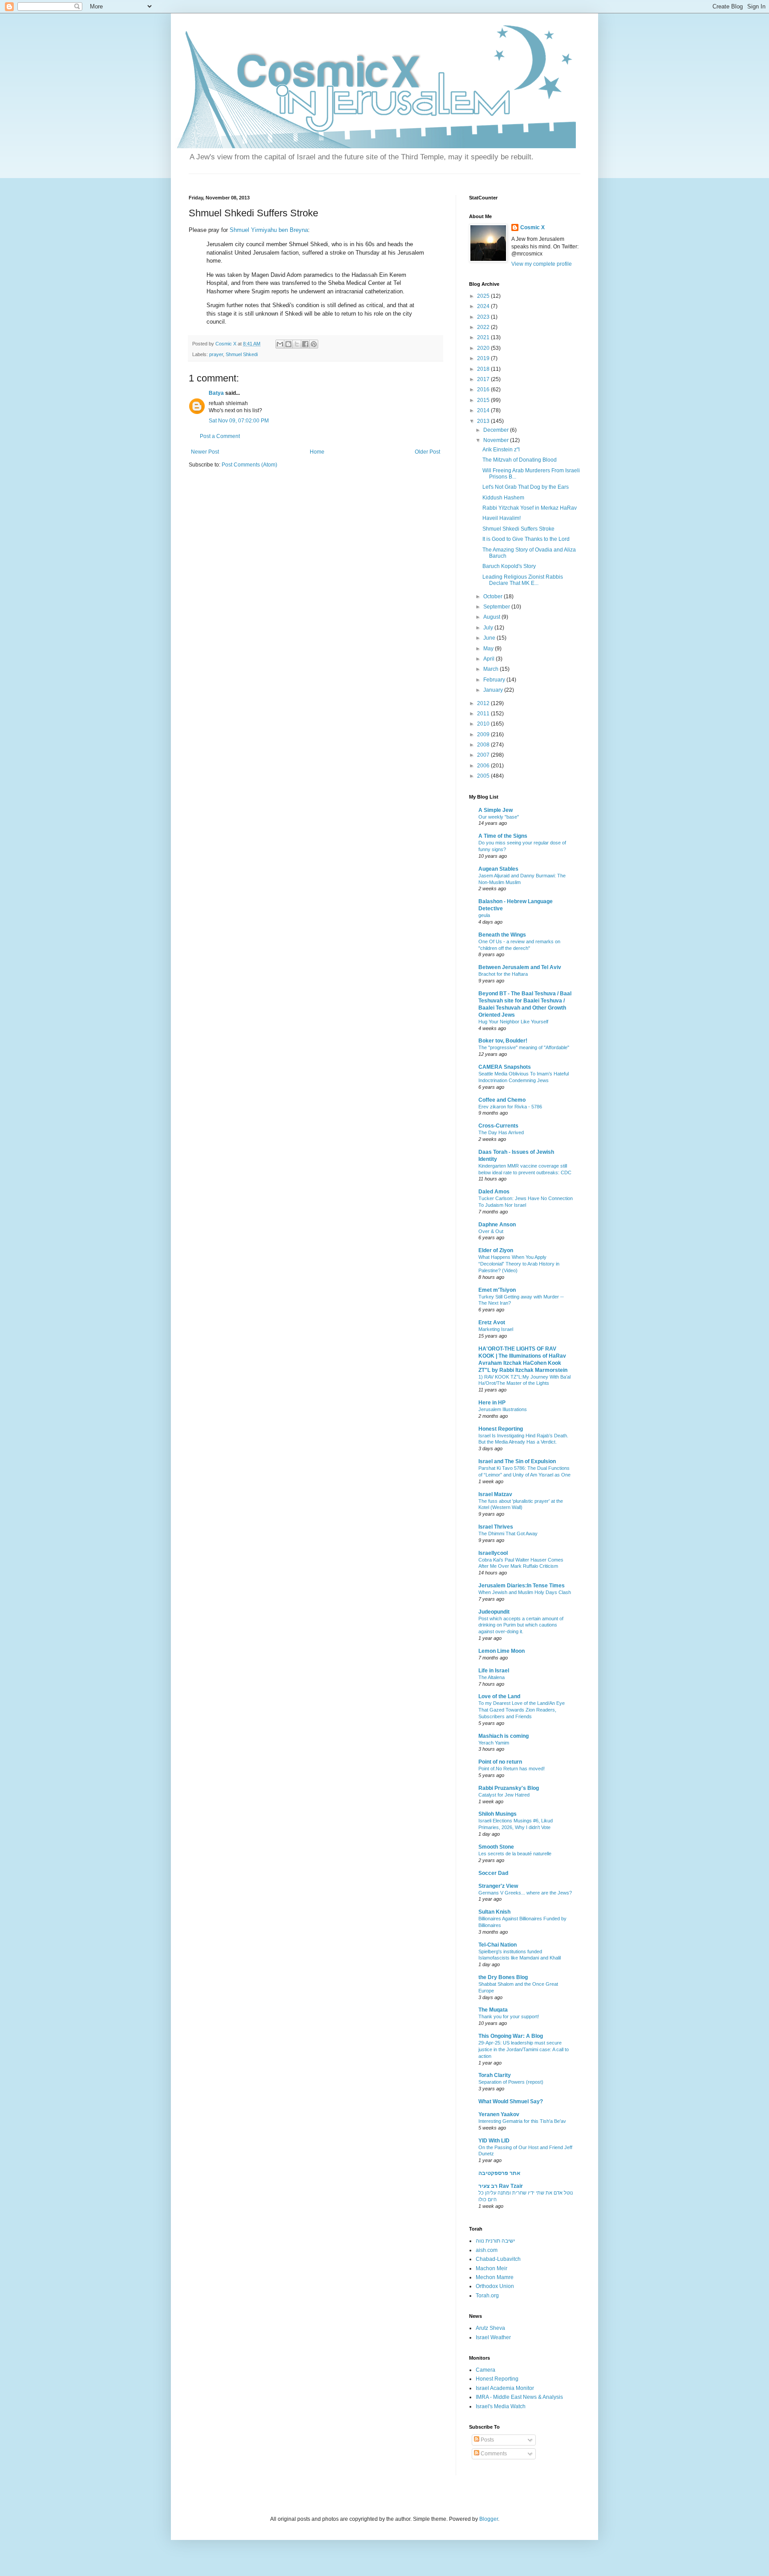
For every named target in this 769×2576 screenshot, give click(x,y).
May (489, 649)
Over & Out (491, 1231)
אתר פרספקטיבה (499, 2173)
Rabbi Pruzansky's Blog (509, 1788)
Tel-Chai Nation (498, 1945)
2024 (484, 306)
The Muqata (493, 2010)
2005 (484, 776)
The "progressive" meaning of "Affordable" (524, 1047)
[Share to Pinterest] (314, 344)
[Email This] (280, 344)
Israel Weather (493, 2337)
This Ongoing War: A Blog (511, 2036)
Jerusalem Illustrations (503, 1409)
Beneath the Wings (502, 935)
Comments (493, 2454)
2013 (484, 421)
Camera (486, 2370)
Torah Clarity (495, 2075)
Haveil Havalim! (502, 518)
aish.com (487, 2250)
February (495, 680)
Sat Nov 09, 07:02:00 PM (239, 421)
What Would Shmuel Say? (511, 2101)
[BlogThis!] (288, 344)
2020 (484, 348)
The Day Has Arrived (501, 1132)
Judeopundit (494, 1612)
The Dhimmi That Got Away (508, 1533)
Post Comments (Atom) (249, 465)
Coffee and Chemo (502, 1100)
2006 (484, 766)
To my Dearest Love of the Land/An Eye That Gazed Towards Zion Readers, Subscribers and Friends (522, 1710)
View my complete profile (542, 264)
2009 (484, 734)
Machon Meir (492, 2268)
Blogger (489, 2519)
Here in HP (492, 1403)
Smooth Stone (496, 1847)
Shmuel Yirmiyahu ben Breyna (269, 230)
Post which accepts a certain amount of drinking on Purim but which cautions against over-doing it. (521, 1625)
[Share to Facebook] (305, 344)
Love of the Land (499, 1696)
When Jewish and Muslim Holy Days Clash (525, 1592)
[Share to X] (297, 344)
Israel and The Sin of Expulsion (517, 1461)
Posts (487, 2440)
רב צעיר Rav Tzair (501, 2186)
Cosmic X (532, 227)
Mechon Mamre (495, 2277)
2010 (484, 724)
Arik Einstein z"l (501, 450)
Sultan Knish (494, 1912)
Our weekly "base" (499, 817)
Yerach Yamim (494, 1743)
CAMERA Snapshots (505, 1067)
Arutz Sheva (490, 2328)
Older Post (427, 452)
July (489, 628)
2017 (484, 379)
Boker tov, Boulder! (503, 1041)
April (490, 659)
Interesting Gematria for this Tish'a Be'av (522, 2121)
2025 (484, 296)
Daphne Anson (497, 1225)
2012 (484, 703)
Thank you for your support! (509, 2016)
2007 (484, 755)
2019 (484, 358)
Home (317, 452)
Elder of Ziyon (496, 1250)
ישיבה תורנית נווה (495, 2241)
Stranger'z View (498, 1886)
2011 (484, 714)
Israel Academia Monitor (505, 2388)
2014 (484, 410)
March (492, 669)
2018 (484, 369)
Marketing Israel (496, 1329)
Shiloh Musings (498, 1814)
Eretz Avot (492, 1322)
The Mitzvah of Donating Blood (520, 460)
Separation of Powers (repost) (511, 2082)
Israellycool (493, 1553)
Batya (216, 393)
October (494, 596)
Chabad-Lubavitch (498, 2259)
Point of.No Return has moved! (512, 1769)
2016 (484, 389)
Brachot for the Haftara (503, 974)
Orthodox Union (495, 2286)
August (492, 617)
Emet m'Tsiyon (497, 1290)
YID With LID (494, 2141)
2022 (484, 327)
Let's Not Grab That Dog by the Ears (526, 487)
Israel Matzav (495, 1494)
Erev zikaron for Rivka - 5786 (510, 1107)
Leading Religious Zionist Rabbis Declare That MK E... (523, 580)
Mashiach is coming (504, 1736)
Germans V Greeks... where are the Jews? (525, 1893)
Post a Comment (220, 436)
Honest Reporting (501, 1429)
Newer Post (205, 452)
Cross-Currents (498, 1126)
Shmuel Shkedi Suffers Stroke (518, 529)
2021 (484, 337)
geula (484, 915)
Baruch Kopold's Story (509, 566)
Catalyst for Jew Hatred (504, 1795)
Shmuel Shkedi (242, 354)
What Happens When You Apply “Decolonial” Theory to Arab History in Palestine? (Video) (519, 1264)
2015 (484, 400)
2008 (484, 745)
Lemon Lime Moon (502, 1651)
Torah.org (487, 2296)
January (494, 690)
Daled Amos (494, 1192)
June (490, 638)
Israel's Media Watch (501, 2406)
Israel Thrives (496, 1527)
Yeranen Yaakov (499, 2114)
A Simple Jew (496, 810)
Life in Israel (494, 1671)
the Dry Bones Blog (503, 1977)
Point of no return (500, 1762)
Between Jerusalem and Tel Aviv (520, 967)
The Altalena (492, 1677)
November (497, 440)
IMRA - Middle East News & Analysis (519, 2397)
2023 (484, 317)
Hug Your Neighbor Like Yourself (513, 1022)
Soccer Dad (493, 1873)
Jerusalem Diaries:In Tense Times (522, 1586)
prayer (216, 354)
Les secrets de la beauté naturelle (515, 1854)
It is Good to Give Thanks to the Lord (526, 539)
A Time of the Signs (503, 836)
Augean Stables (498, 869)
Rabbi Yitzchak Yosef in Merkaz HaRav (530, 508)
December (497, 430)
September (497, 607)
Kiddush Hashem (503, 498)
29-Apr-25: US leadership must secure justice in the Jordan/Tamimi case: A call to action (524, 2049)
